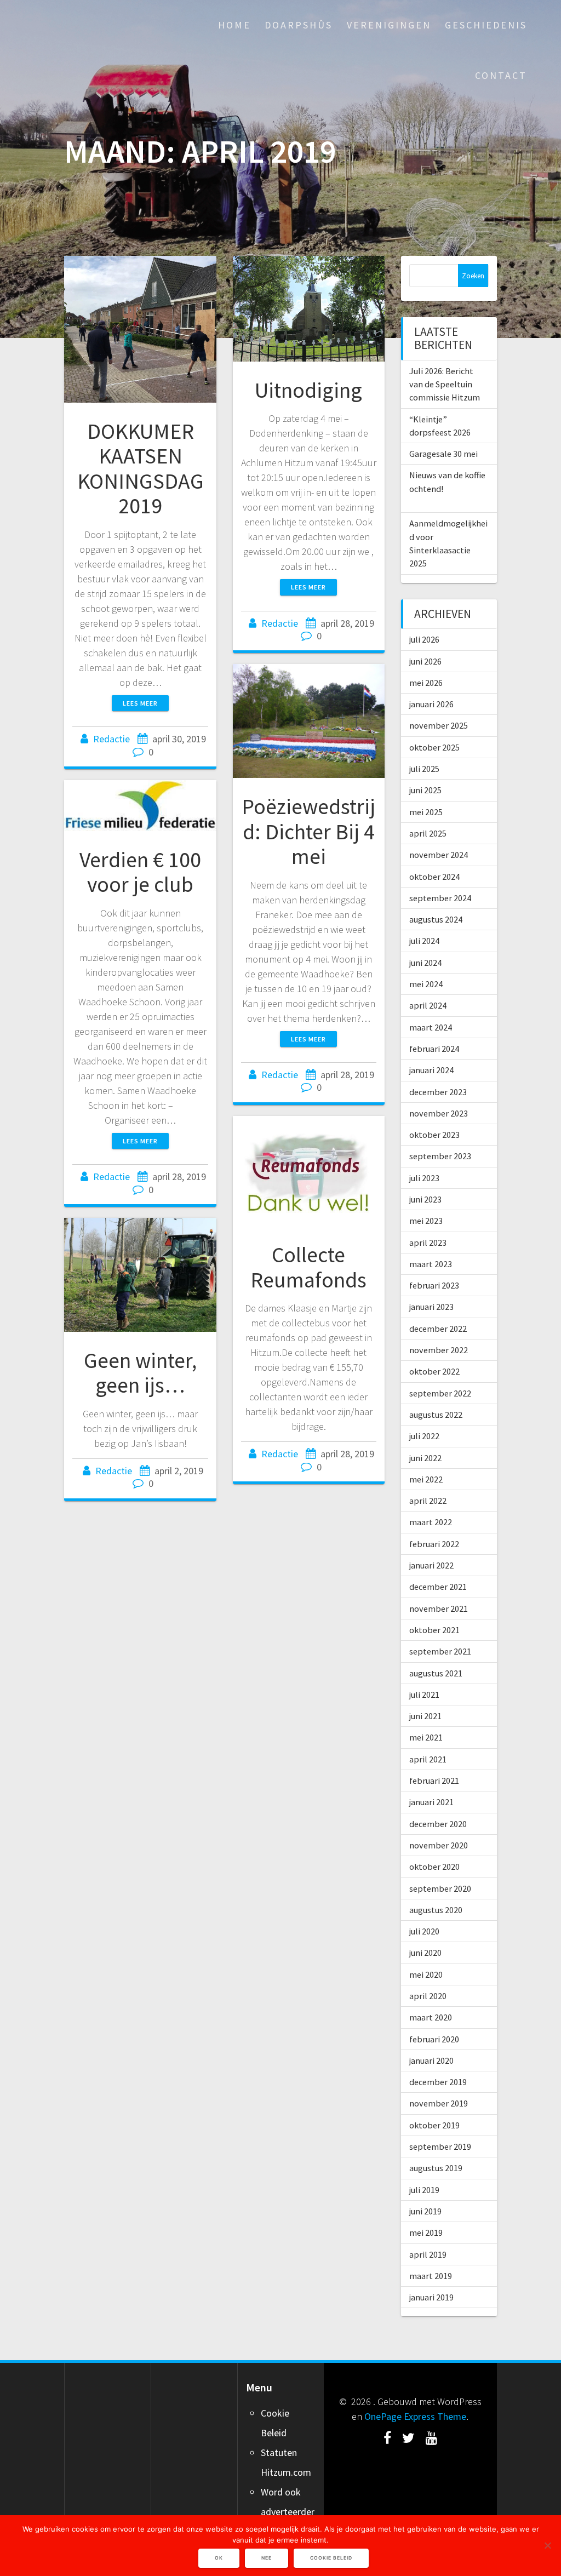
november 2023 (439, 1113)
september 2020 (440, 1888)
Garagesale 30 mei (443, 454)
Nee (267, 2558)
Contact (501, 75)
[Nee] (547, 2545)
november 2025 (439, 725)
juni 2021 (425, 1716)
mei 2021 (426, 1737)
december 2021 (438, 1587)
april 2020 (428, 1996)
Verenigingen (389, 25)
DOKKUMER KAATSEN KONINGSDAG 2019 (141, 469)
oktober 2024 (434, 877)
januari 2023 (431, 1307)
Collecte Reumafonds (308, 1267)
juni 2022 (425, 1458)
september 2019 (440, 2146)
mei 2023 (426, 1221)
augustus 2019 (436, 2168)
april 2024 (428, 1005)
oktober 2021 (434, 1630)
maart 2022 (431, 1522)
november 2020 (439, 1845)
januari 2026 (431, 704)
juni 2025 (425, 790)
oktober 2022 (434, 1371)
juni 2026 (425, 661)
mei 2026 (426, 683)
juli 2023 (424, 1178)
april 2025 (428, 833)
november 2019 (439, 2103)
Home (234, 25)
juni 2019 (425, 2211)
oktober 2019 (434, 2125)
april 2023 (428, 1243)
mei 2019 (426, 2232)
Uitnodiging (308, 390)
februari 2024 (434, 1049)
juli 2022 (424, 1436)
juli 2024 (424, 941)
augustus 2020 (436, 1910)
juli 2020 (424, 1931)
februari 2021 (434, 1781)
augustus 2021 (436, 1673)
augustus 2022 (436, 1415)
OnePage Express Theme (415, 2416)
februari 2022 (434, 1544)
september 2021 (440, 1651)
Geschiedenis (486, 25)
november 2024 (439, 855)
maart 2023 (431, 1264)
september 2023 (440, 1156)
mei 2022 (426, 1479)
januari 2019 (431, 2297)
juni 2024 (425, 963)
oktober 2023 (434, 1135)
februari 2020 (434, 2039)
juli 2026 (424, 639)
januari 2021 (431, 1802)
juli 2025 (424, 769)
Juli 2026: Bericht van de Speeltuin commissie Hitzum (445, 384)
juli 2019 (424, 2190)
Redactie (111, 739)
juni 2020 (425, 1953)
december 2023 (438, 1092)
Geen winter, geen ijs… (140, 1373)
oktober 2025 (434, 747)
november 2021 (439, 1608)
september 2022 (440, 1393)
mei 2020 (426, 1974)
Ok (219, 2558)
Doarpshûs (299, 25)
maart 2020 (431, 2017)
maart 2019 (431, 2276)
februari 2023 (434, 1285)
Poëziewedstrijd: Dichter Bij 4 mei (308, 831)
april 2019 (428, 2254)
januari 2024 (431, 1070)
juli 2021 (424, 1695)
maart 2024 (431, 1027)
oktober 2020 (434, 1867)
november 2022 (439, 1350)
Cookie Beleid (331, 2558)
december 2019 (438, 2082)
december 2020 (438, 1824)
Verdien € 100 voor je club (140, 872)
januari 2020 (431, 2060)
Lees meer (140, 703)
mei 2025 (426, 812)
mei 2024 (426, 984)
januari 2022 (431, 1565)
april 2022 (428, 1501)
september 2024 (440, 898)
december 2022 (438, 1329)
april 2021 (428, 1759)
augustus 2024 (436, 919)
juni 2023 (425, 1199)
